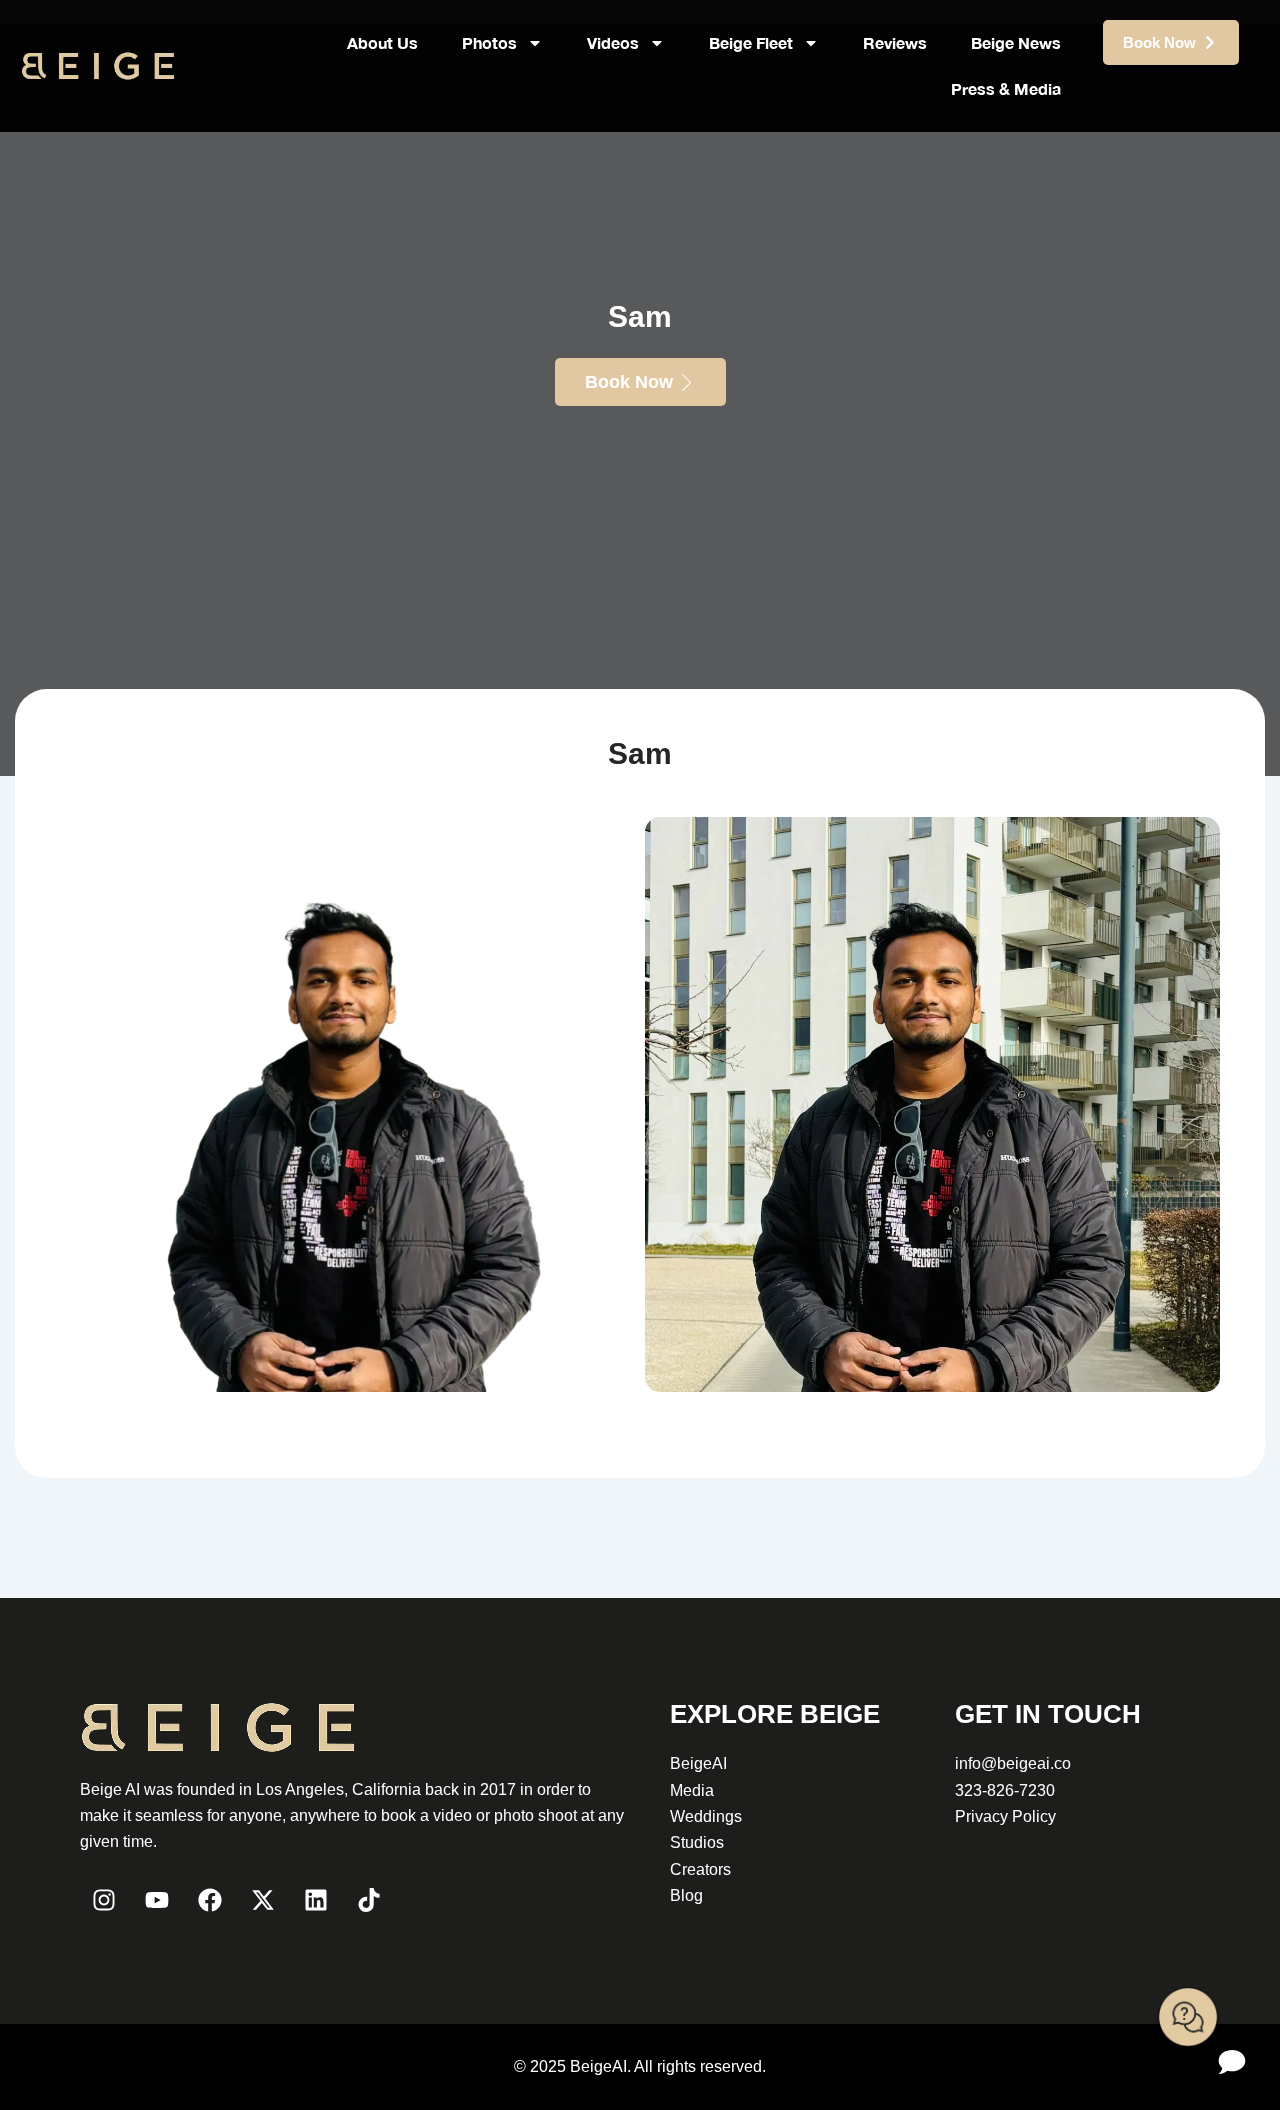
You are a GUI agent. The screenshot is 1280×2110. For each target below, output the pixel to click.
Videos (613, 42)
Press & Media (1006, 88)
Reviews (895, 42)
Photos (489, 42)
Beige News (1016, 42)
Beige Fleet (751, 42)
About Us (382, 42)
